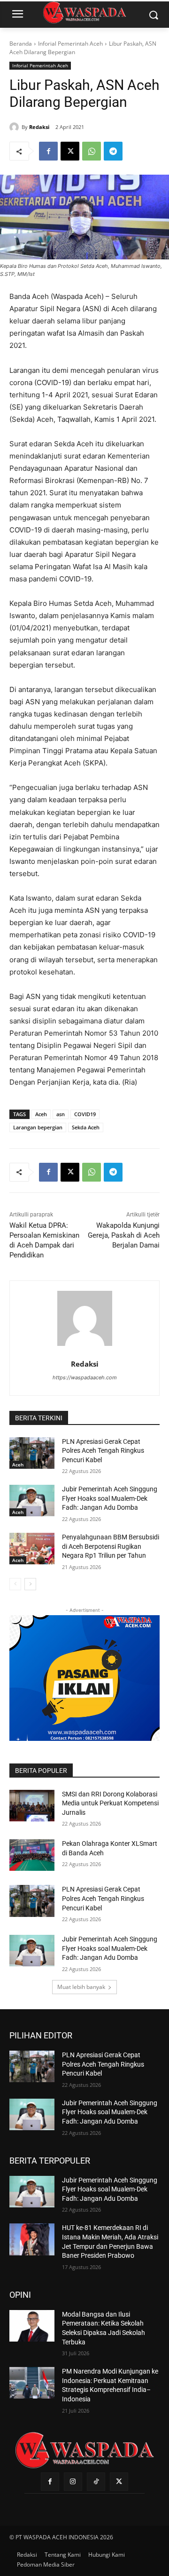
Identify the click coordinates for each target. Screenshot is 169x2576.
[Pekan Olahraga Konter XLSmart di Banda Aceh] (32, 1855)
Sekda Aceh (86, 1127)
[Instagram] (73, 2482)
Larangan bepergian (38, 1127)
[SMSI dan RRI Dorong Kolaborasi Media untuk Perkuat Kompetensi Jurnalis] (32, 1806)
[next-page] (30, 1584)
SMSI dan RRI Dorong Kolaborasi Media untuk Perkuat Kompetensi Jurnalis (110, 1803)
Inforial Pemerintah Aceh (70, 44)
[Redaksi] (15, 127)
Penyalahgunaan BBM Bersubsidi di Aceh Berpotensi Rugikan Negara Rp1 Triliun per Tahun (111, 1546)
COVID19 (85, 1114)
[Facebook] (48, 151)
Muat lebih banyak (81, 1987)
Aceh (41, 1114)
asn (61, 1114)
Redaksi (39, 127)
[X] (70, 151)
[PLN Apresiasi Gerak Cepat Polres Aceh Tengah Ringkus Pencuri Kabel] (32, 1453)
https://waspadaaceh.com (85, 1377)
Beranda (21, 44)
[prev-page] (15, 1584)
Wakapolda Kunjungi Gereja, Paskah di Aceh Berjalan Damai (124, 1235)
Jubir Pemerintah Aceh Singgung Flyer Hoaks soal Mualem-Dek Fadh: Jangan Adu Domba (110, 1498)
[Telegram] (113, 151)
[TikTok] (96, 2482)
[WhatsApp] (92, 151)
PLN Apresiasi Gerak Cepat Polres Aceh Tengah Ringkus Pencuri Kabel (103, 1451)
